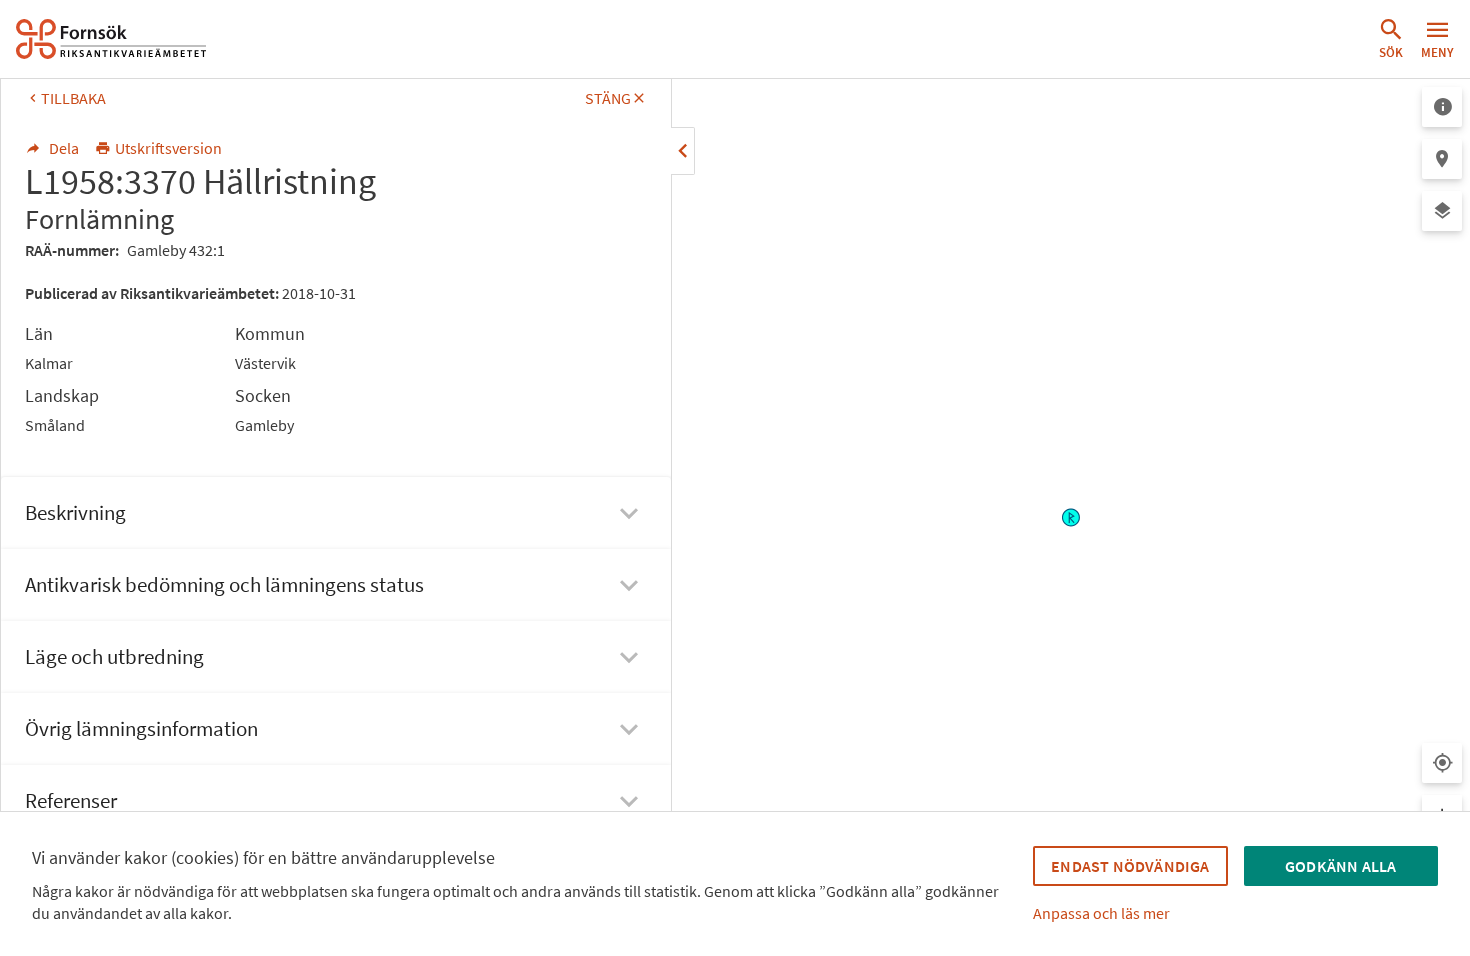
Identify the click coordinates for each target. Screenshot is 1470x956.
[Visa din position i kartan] (1442, 763)
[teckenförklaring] (1442, 107)
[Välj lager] (1442, 211)
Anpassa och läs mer (1101, 913)
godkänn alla (1340, 866)
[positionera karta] (1442, 159)
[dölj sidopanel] (683, 151)
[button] (1391, 39)
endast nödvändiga (1130, 866)
